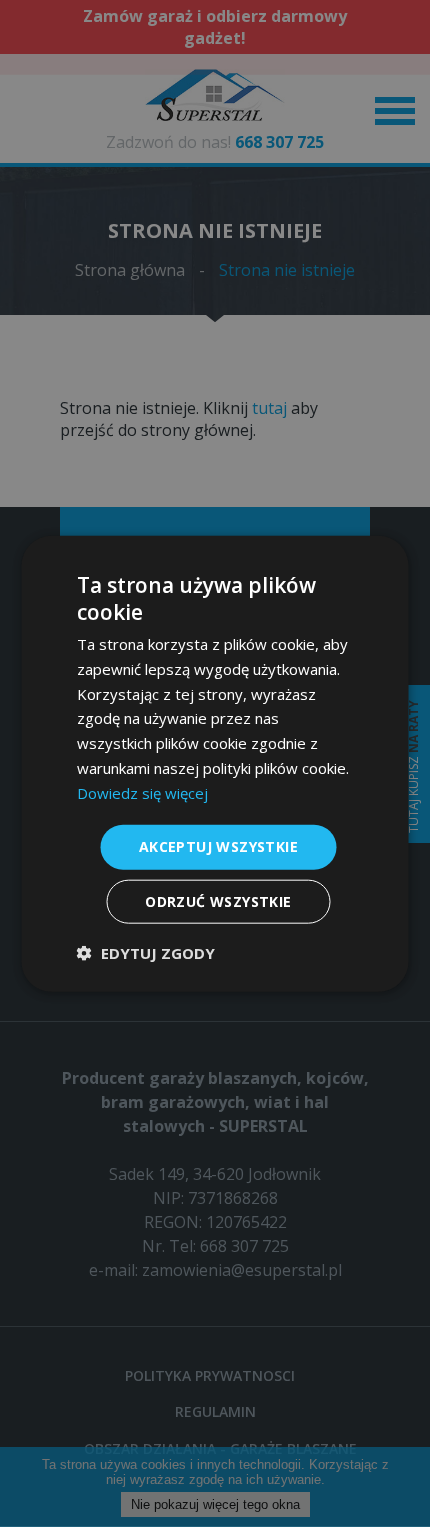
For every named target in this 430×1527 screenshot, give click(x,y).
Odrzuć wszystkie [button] (218, 901)
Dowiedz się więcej (142, 792)
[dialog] (215, 763)
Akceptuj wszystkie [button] (218, 846)
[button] (146, 953)
